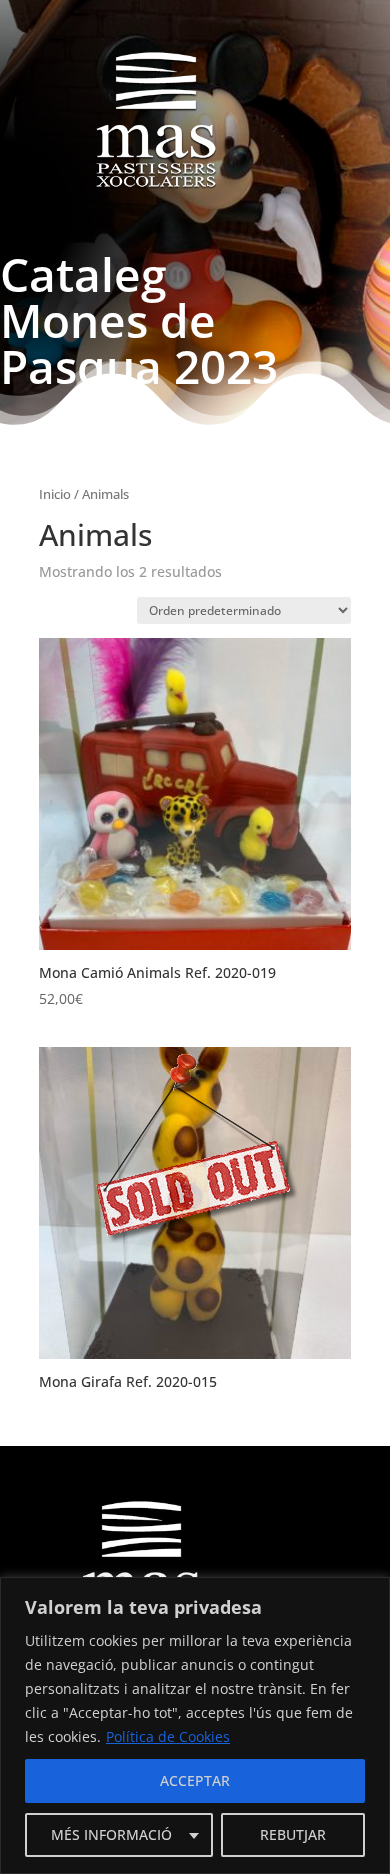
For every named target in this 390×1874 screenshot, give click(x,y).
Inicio (55, 494)
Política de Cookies (168, 1736)
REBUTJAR (293, 1834)
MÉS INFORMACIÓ (111, 1834)
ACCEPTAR (195, 1780)
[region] (195, 1725)
